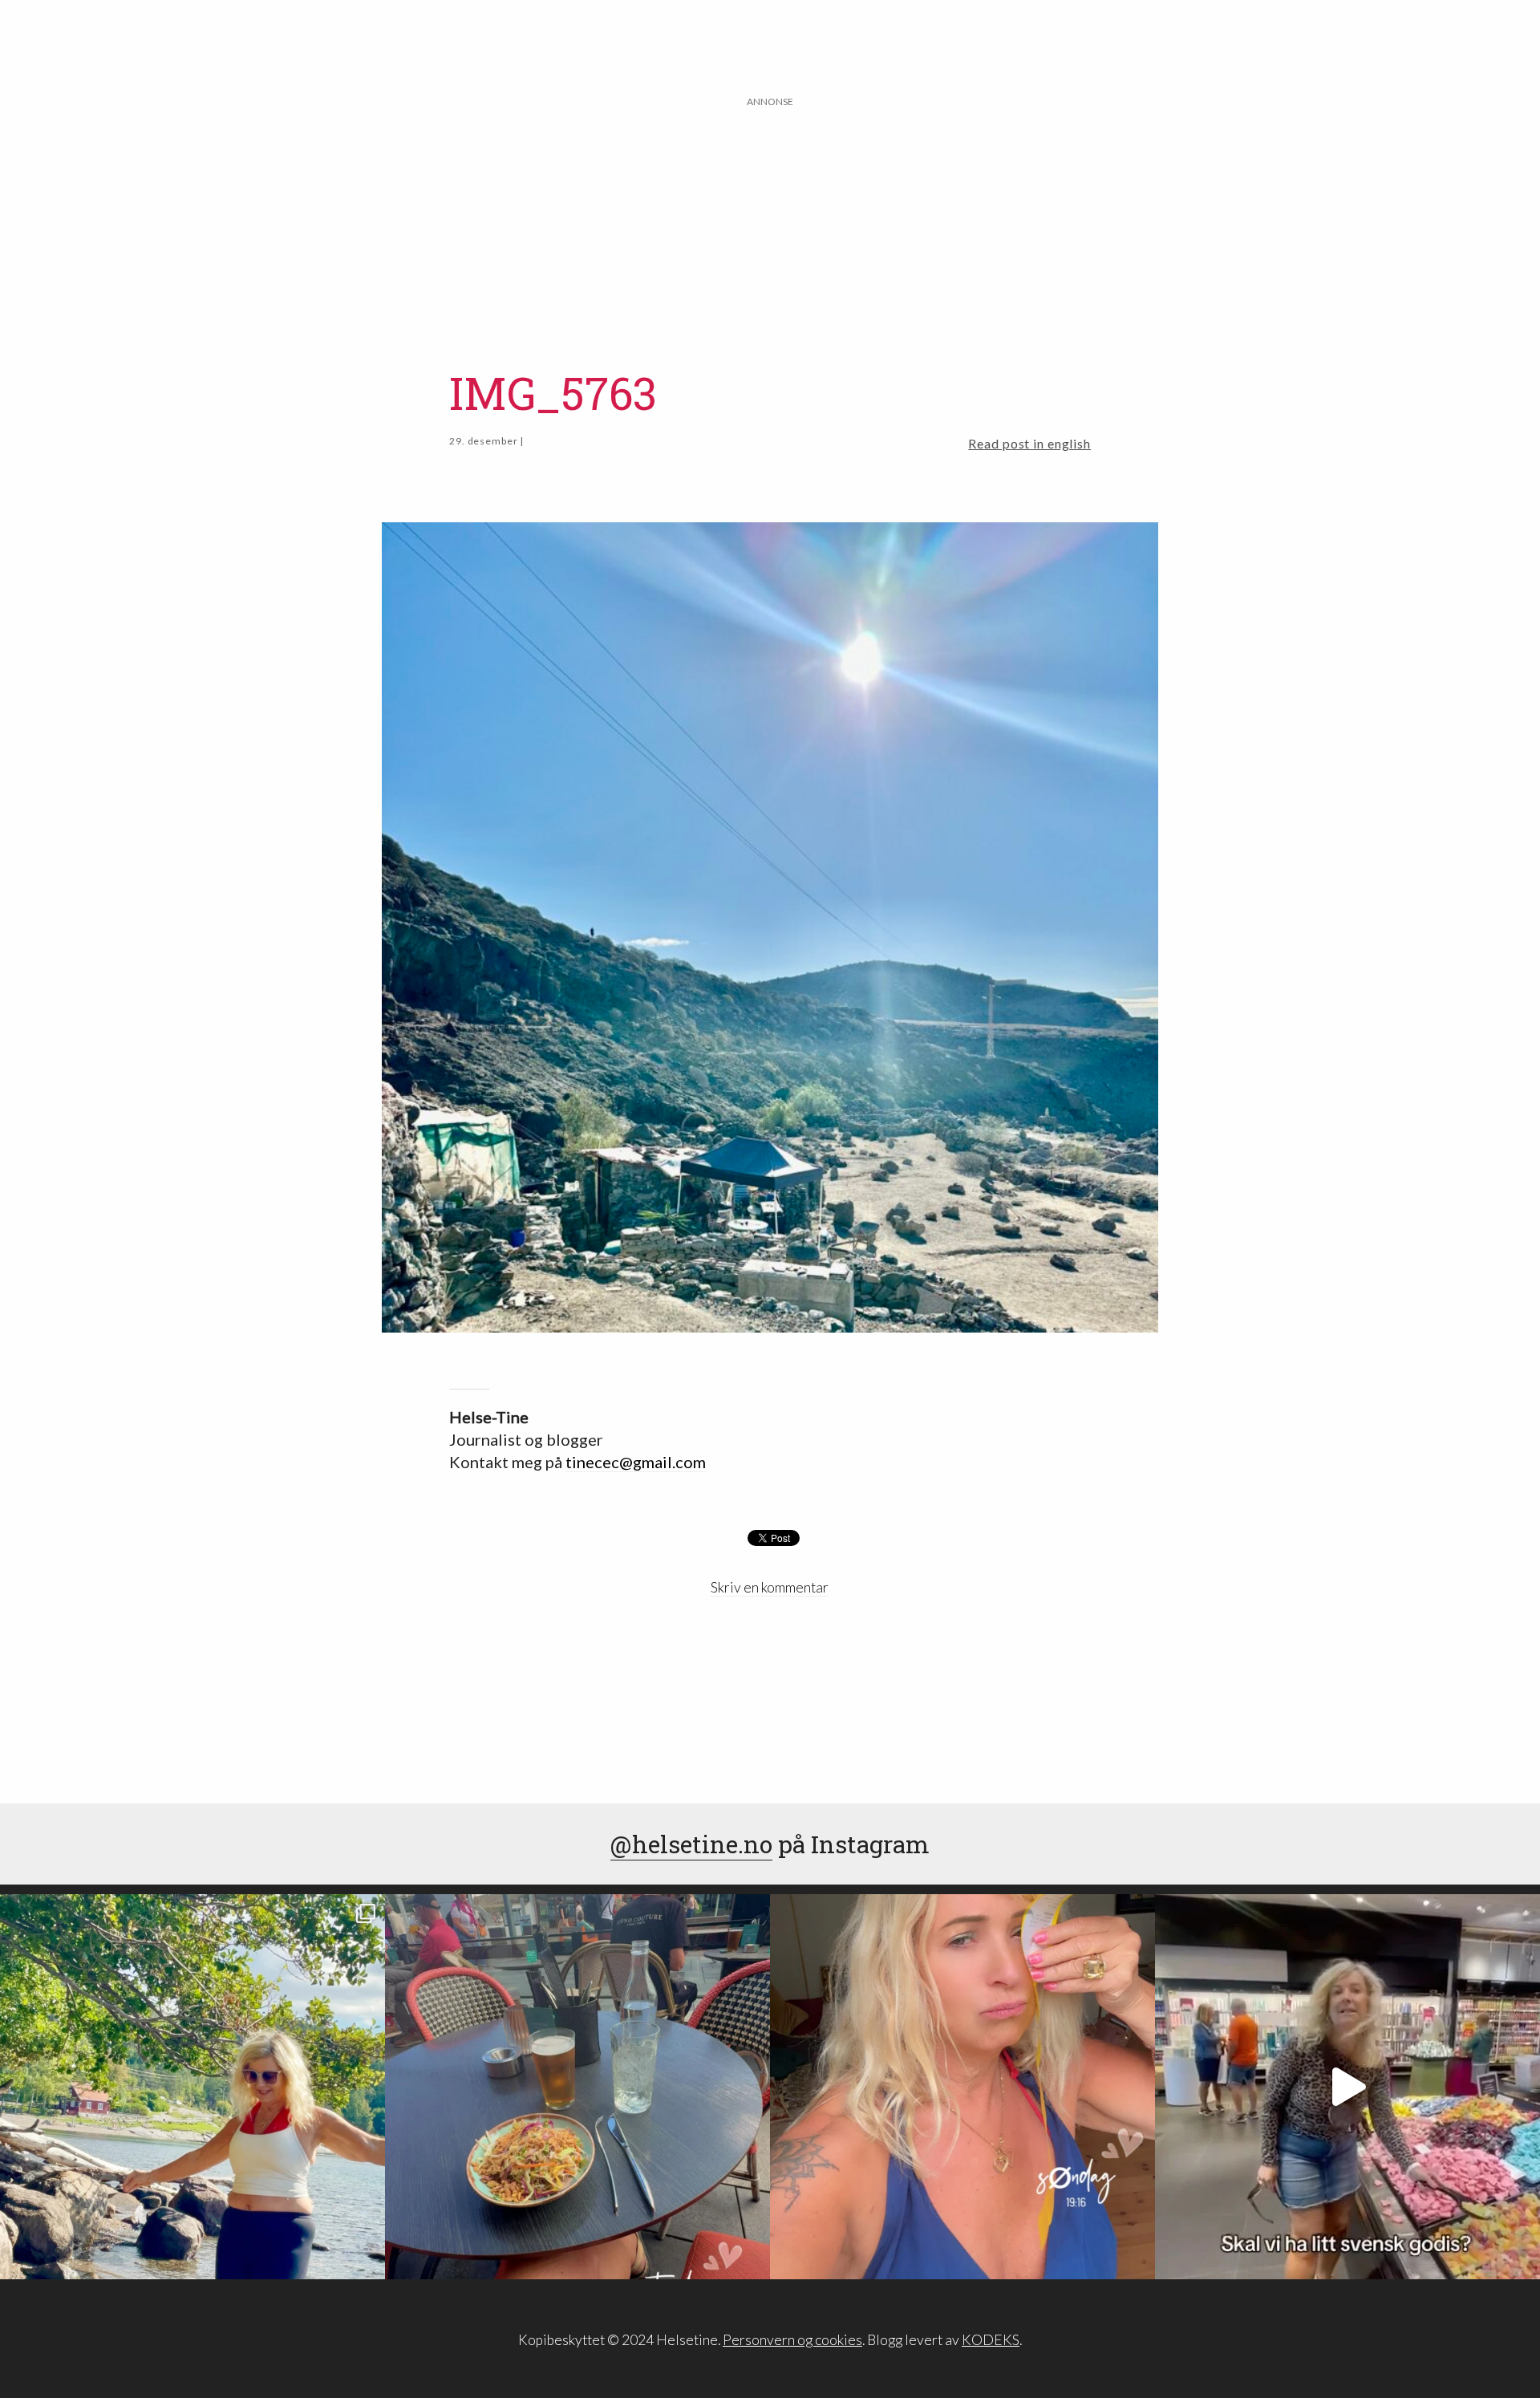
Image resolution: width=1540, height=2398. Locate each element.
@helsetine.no (691, 1844)
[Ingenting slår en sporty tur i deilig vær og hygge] (192, 2087)
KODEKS (991, 2340)
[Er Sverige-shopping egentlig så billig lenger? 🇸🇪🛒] (1347, 2087)
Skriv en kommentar (770, 1587)
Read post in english (1029, 443)
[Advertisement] (770, 222)
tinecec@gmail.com (636, 1462)
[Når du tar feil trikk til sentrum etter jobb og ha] (577, 2087)
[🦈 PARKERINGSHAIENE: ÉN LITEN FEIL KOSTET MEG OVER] (962, 2087)
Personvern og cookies (792, 2340)
